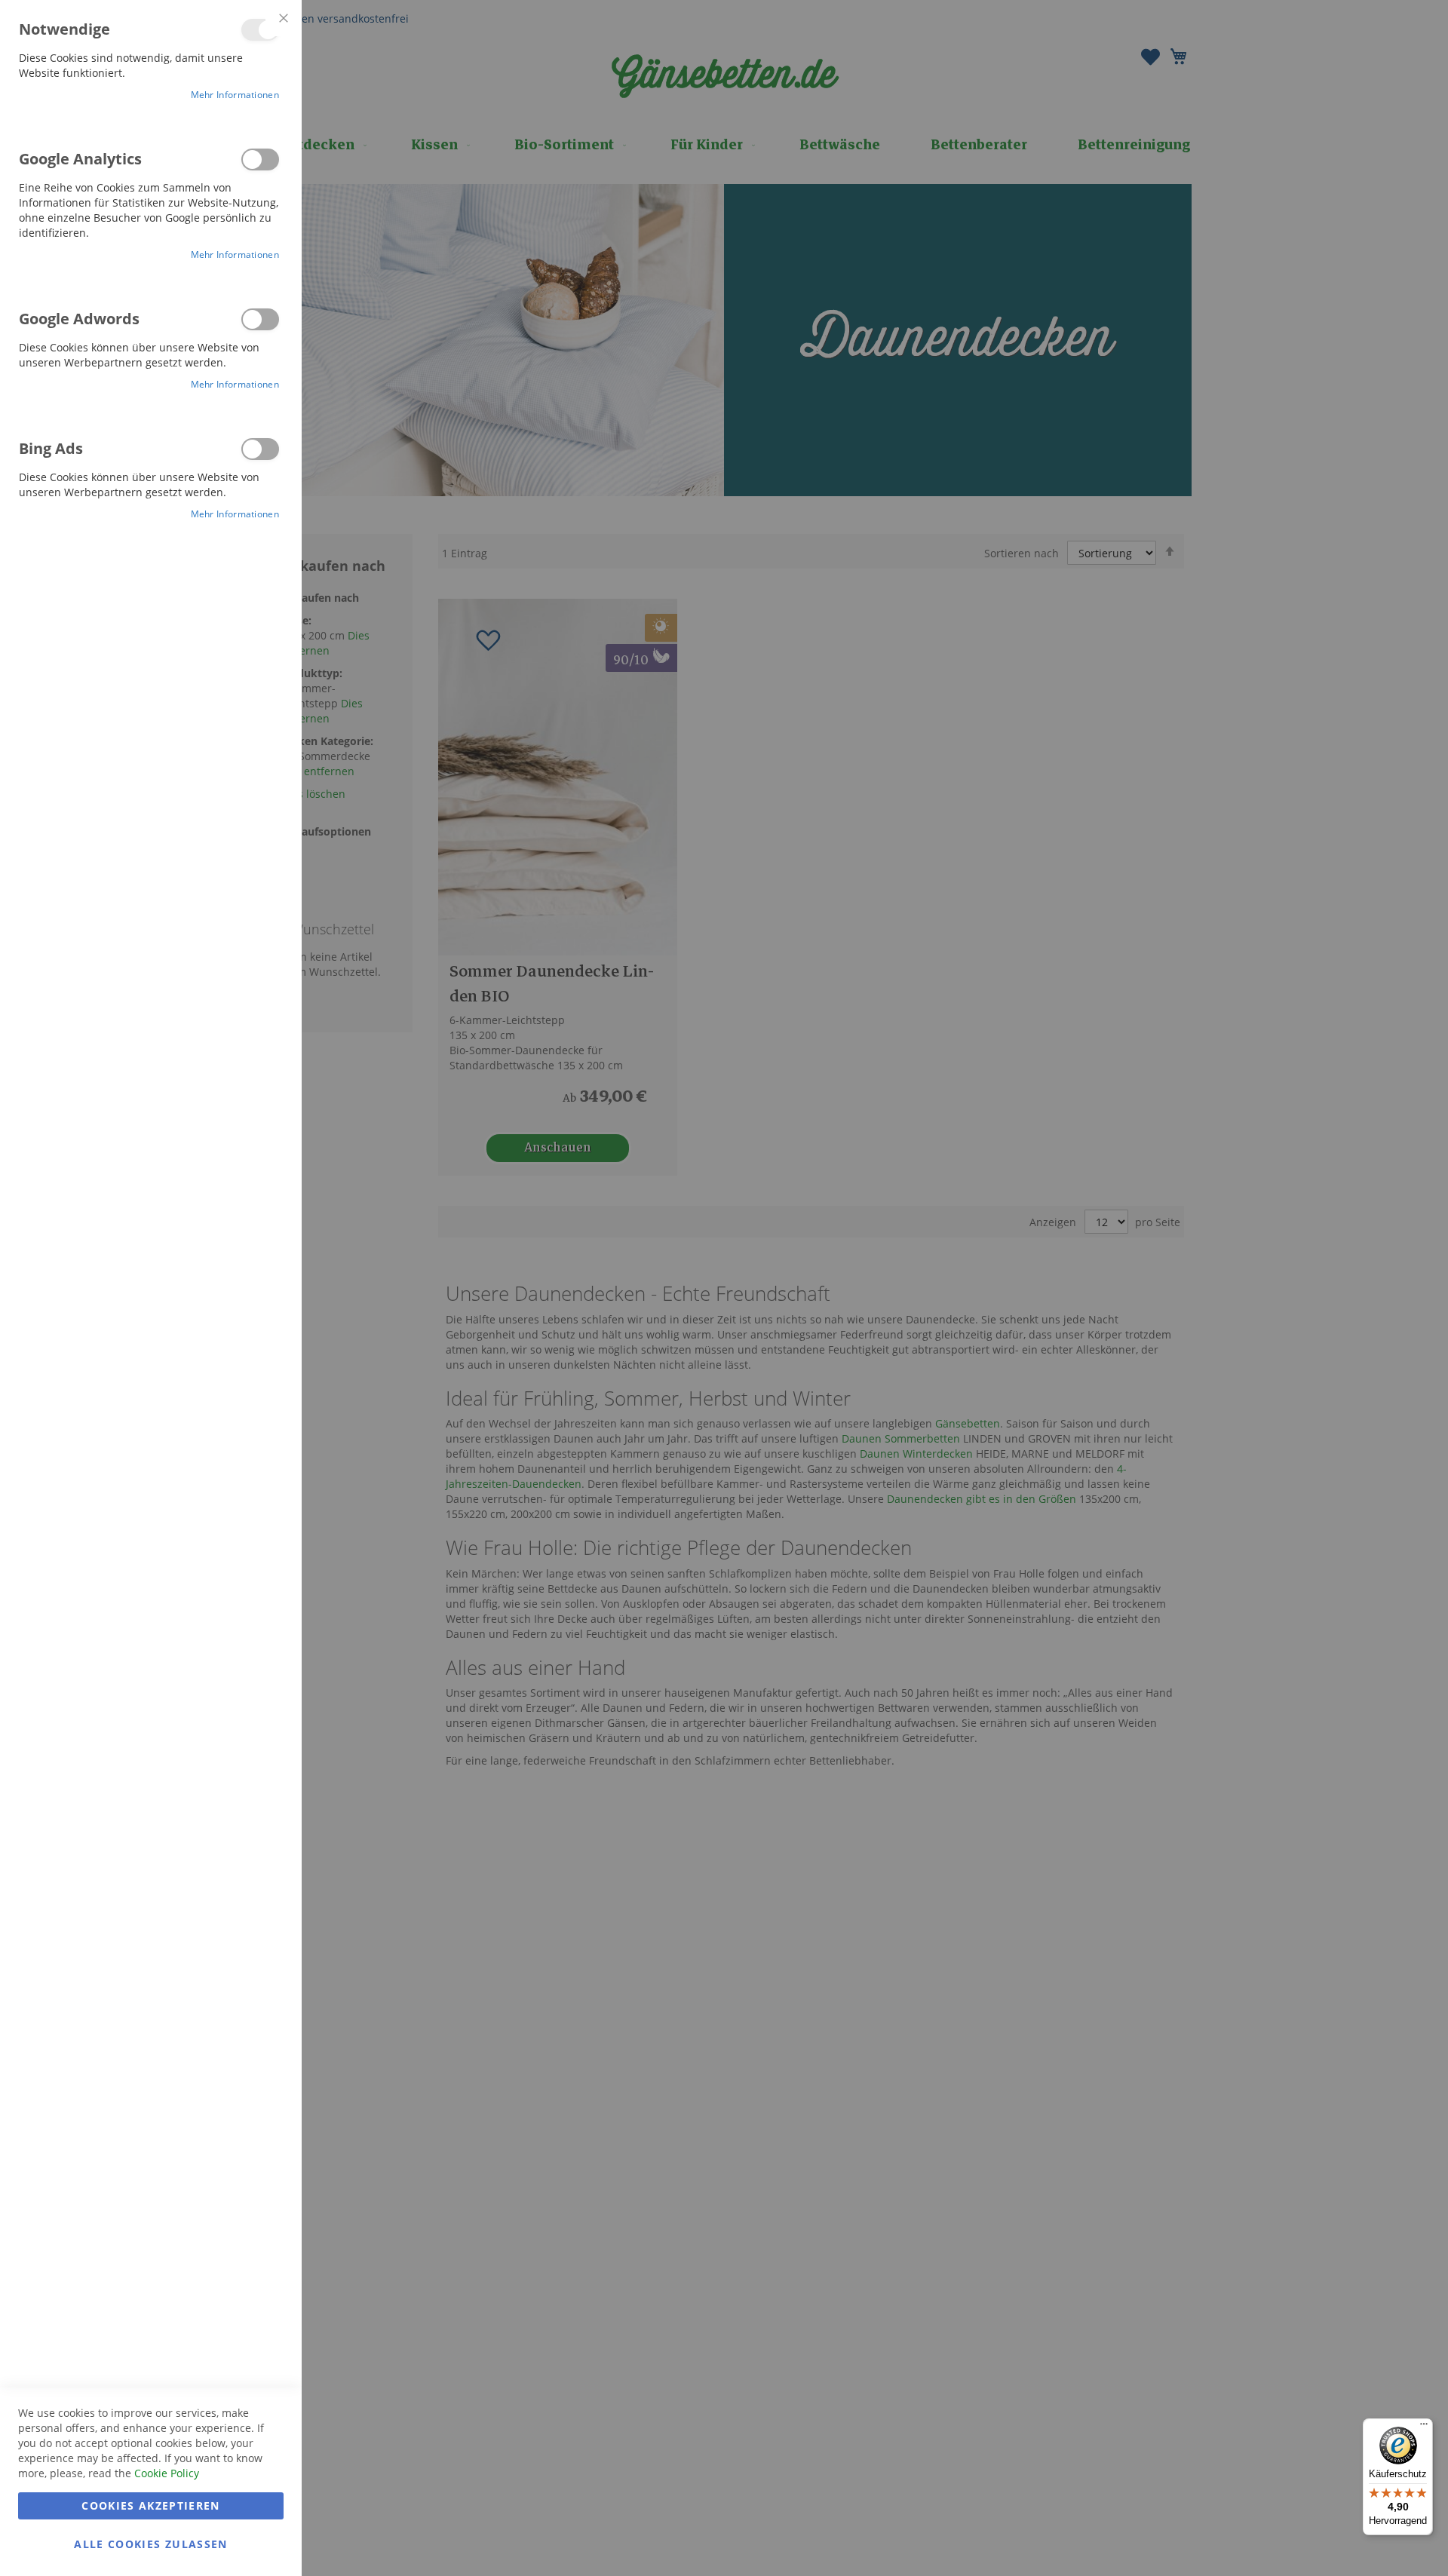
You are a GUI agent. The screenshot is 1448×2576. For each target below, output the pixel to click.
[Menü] (1424, 2427)
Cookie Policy (167, 2473)
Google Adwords (260, 319)
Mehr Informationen (235, 95)
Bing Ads (260, 449)
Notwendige (260, 30)
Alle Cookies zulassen (150, 2544)
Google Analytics (260, 159)
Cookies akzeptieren (151, 2505)
